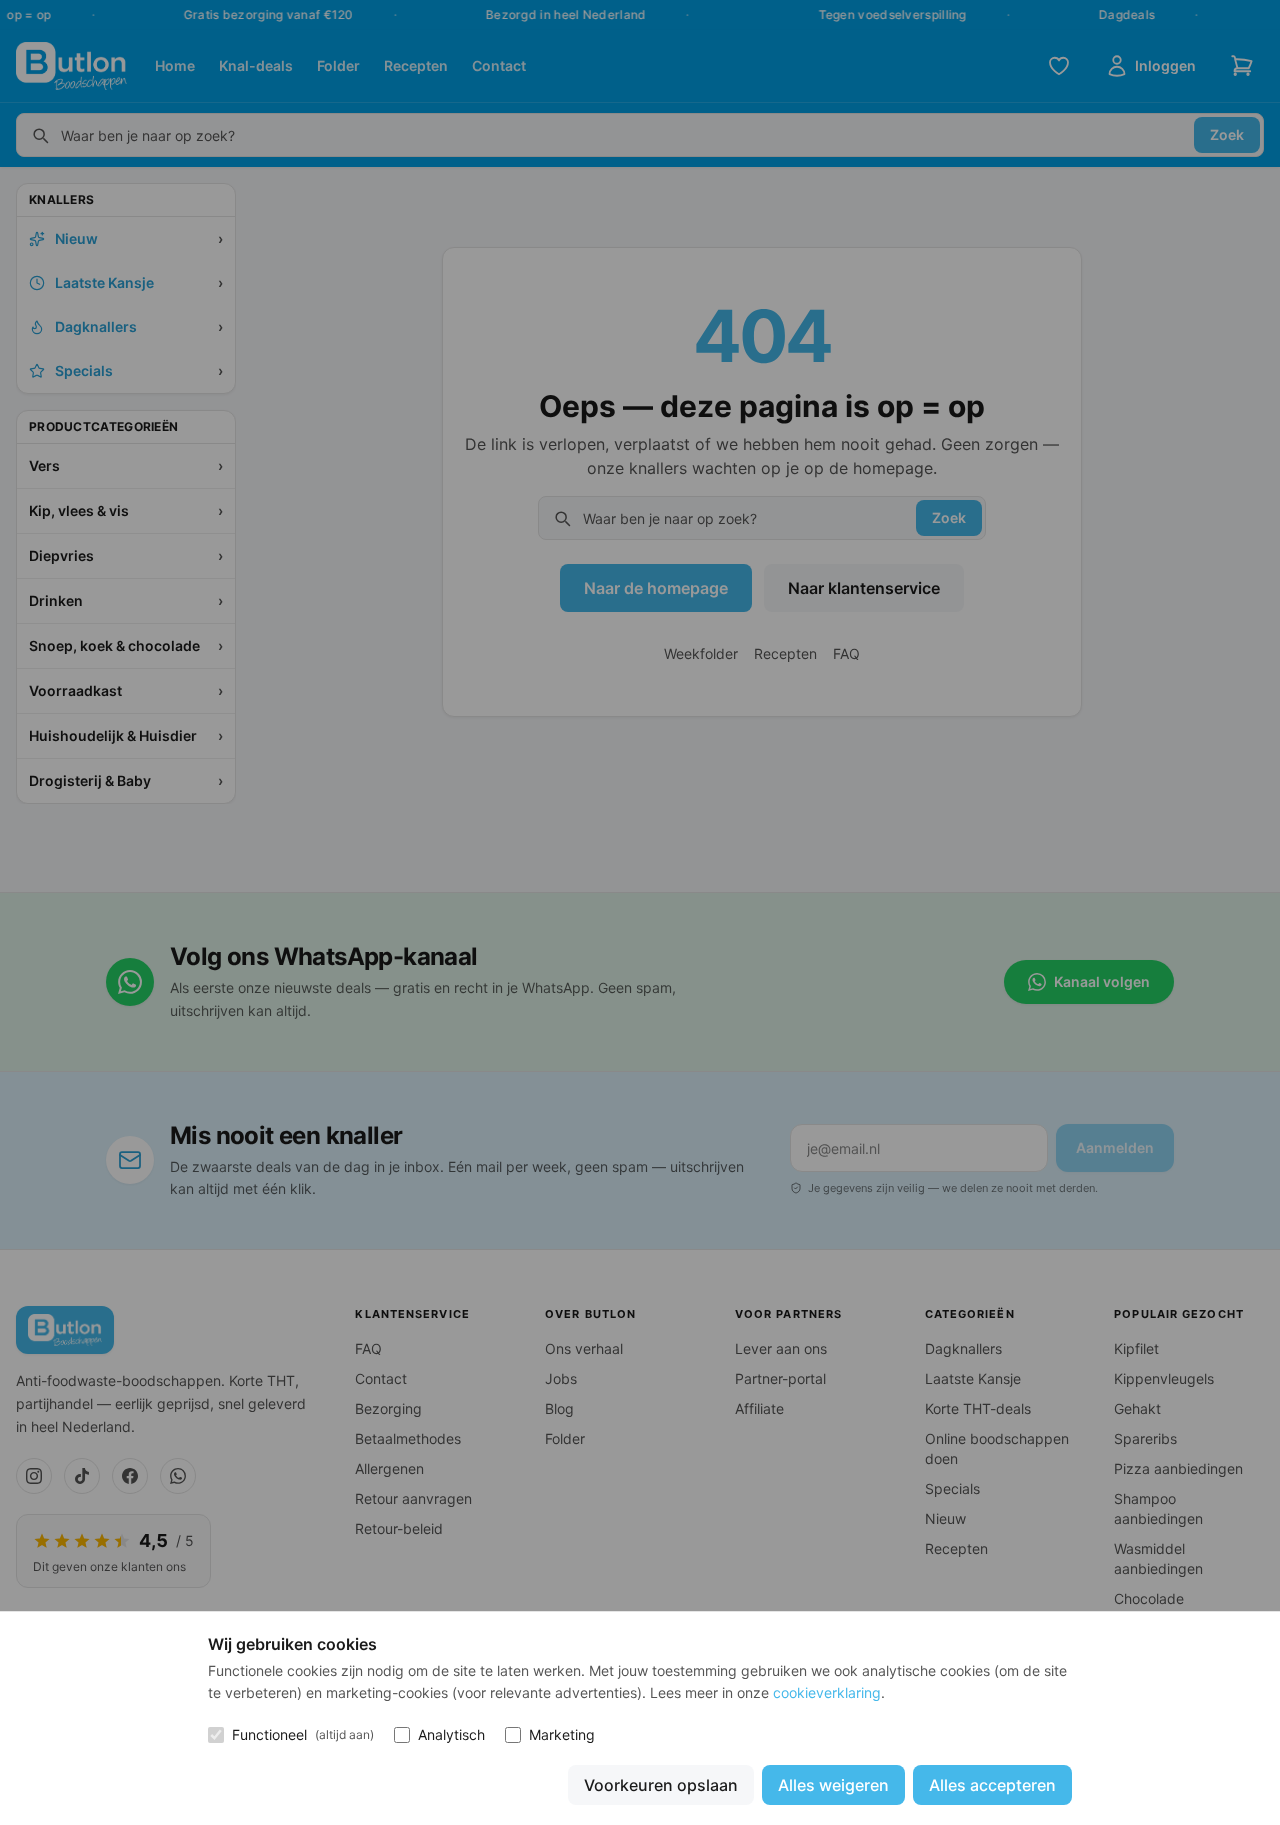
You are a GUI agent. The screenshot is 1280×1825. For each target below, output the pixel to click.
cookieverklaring (827, 1692)
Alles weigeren (833, 1785)
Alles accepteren (992, 1785)
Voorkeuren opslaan (661, 1785)
